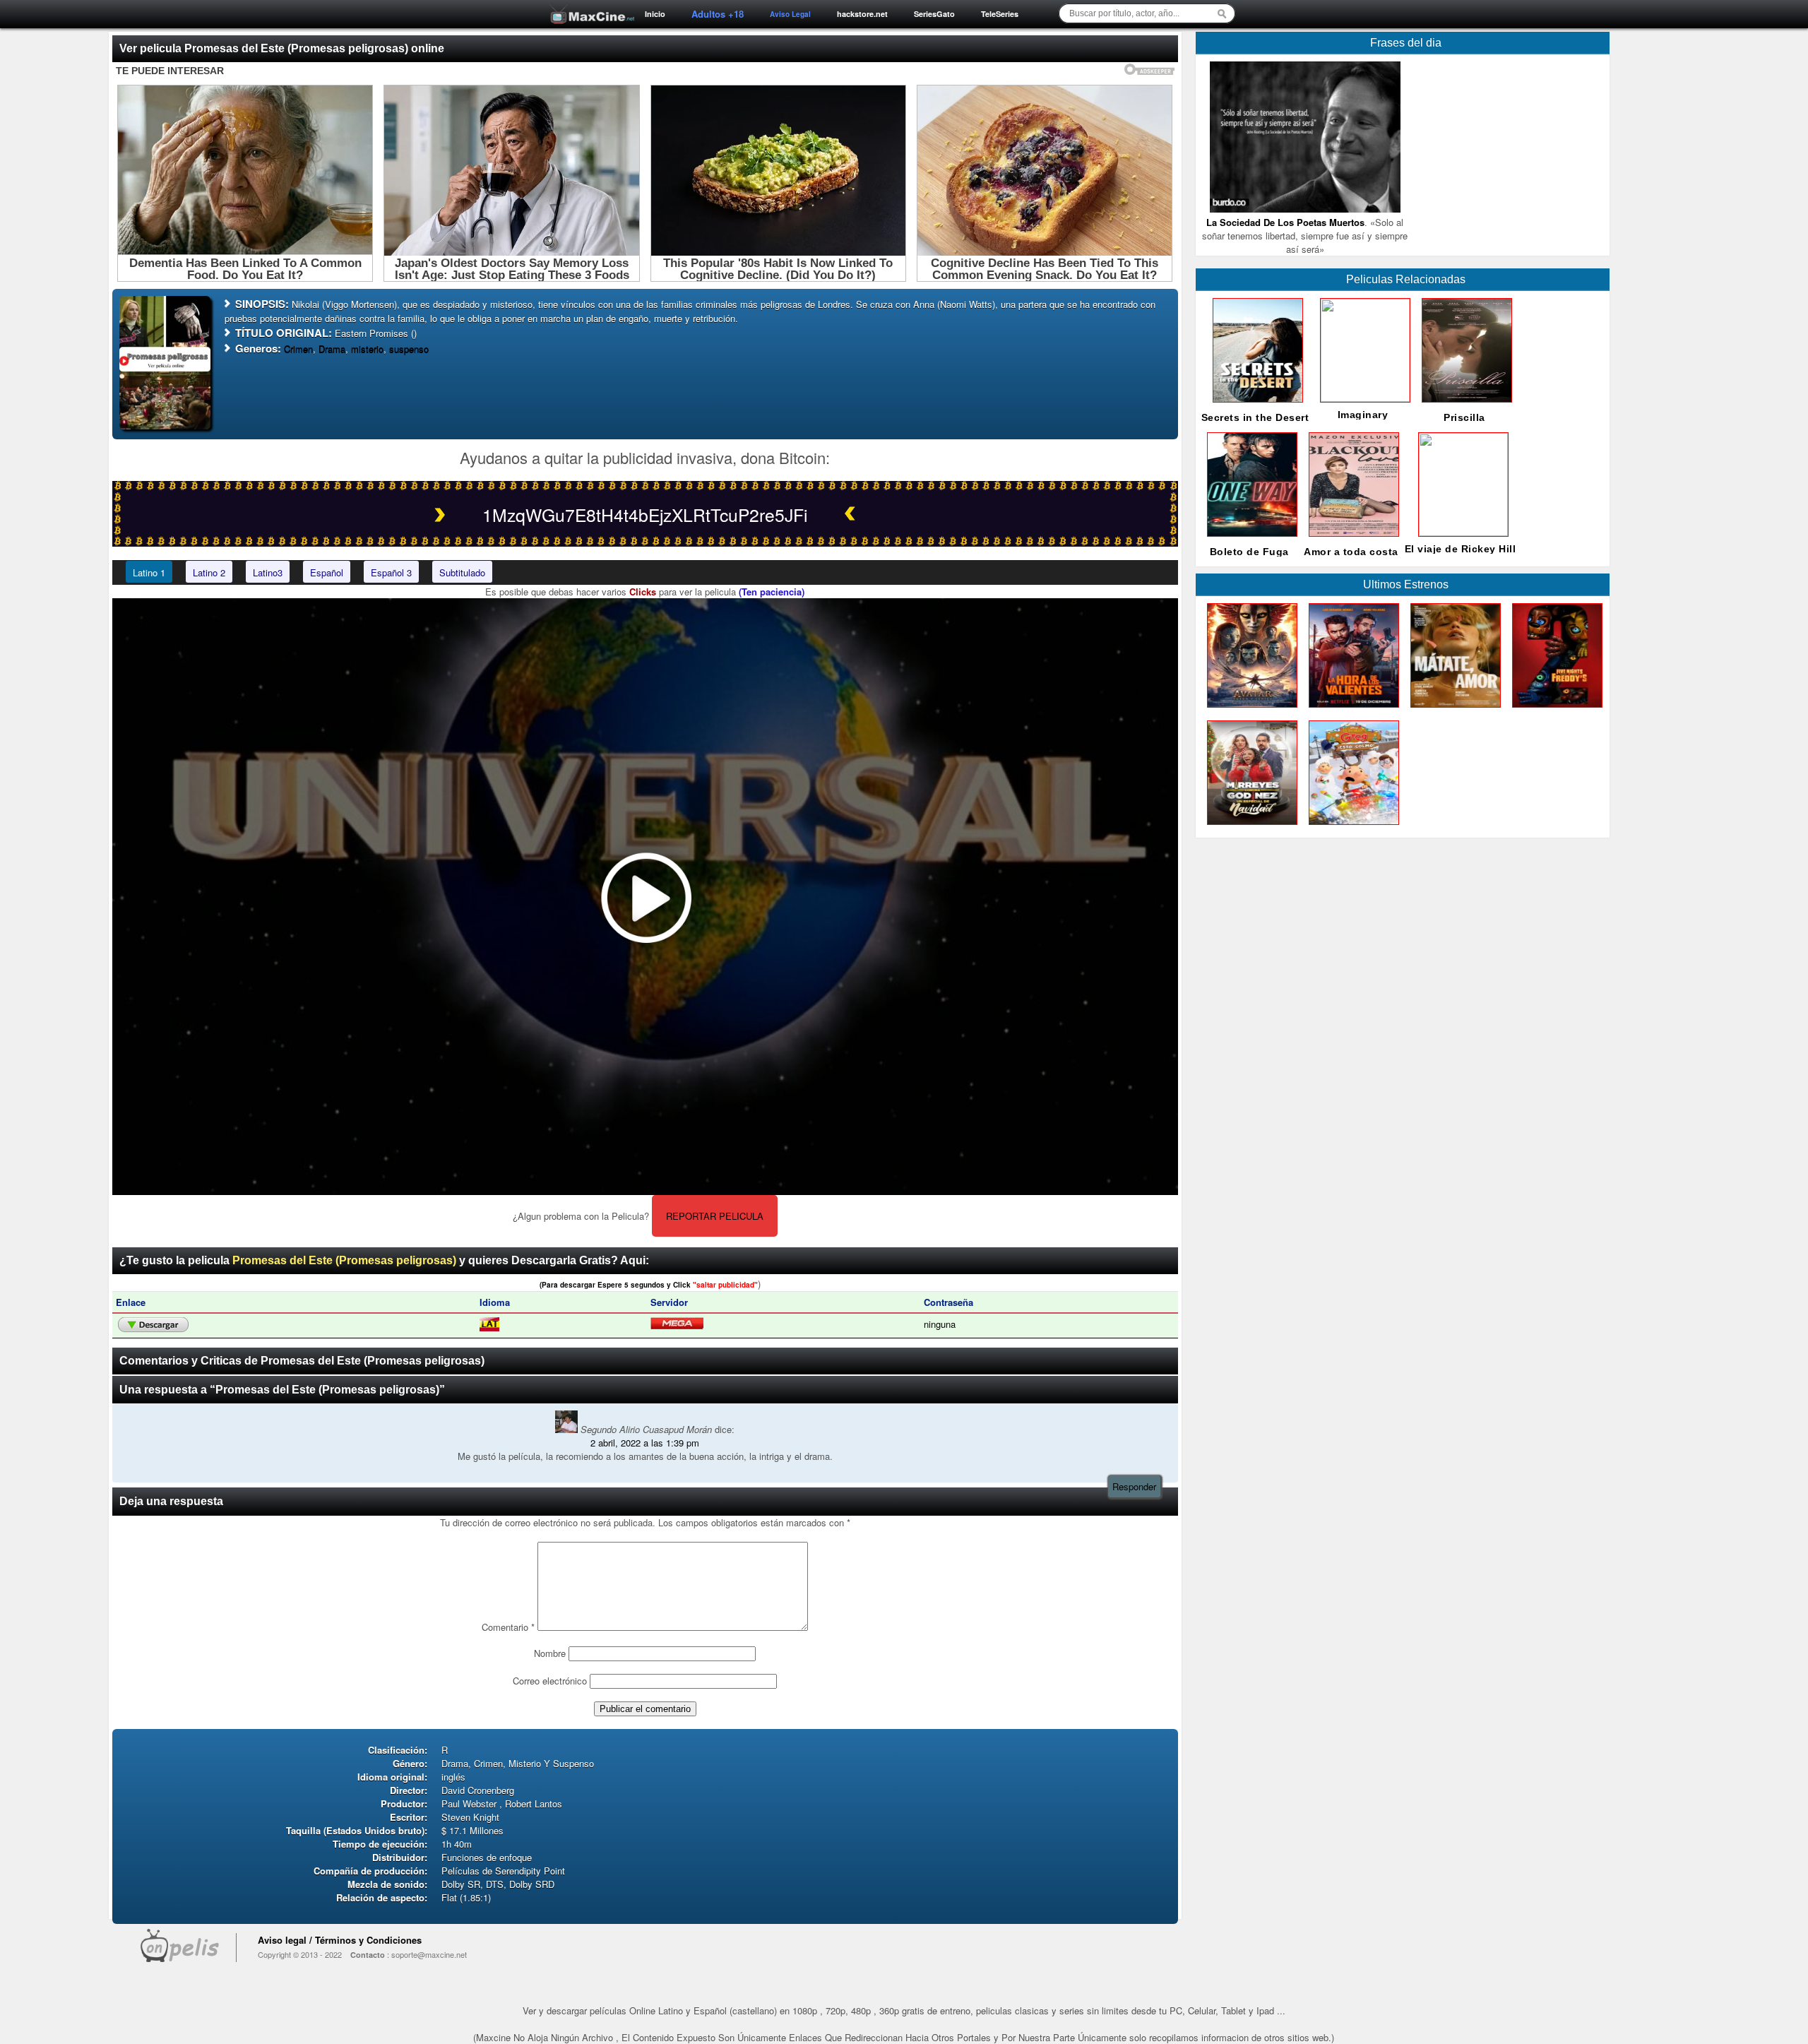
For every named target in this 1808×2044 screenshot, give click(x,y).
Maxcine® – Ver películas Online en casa (588, 5)
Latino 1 (149, 572)
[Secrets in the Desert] (1255, 406)
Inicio (655, 14)
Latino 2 (209, 572)
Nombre (550, 1653)
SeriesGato (934, 14)
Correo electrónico (550, 1681)
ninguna (940, 1324)
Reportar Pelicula (715, 1216)
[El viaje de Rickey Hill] (1461, 532)
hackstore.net (862, 14)
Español (327, 572)
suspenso (409, 349)
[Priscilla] (1464, 406)
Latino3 (268, 572)
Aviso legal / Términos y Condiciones (340, 1940)
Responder (1134, 1486)
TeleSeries (1000, 14)
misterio (367, 349)
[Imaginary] (1362, 398)
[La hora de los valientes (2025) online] (1351, 711)
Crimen (298, 349)
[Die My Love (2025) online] (1453, 711)
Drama (332, 349)
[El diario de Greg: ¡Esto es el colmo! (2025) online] (1351, 828)
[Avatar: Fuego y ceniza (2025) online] (1249, 711)
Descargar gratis (153, 1325)
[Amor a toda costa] (1351, 540)
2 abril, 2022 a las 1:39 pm (645, 1443)
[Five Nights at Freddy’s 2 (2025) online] (1554, 711)
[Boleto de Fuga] (1249, 540)
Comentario (508, 1627)
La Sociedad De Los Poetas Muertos (1285, 222)
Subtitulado (462, 572)
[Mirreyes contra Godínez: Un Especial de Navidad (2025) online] (1249, 828)
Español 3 (391, 572)
